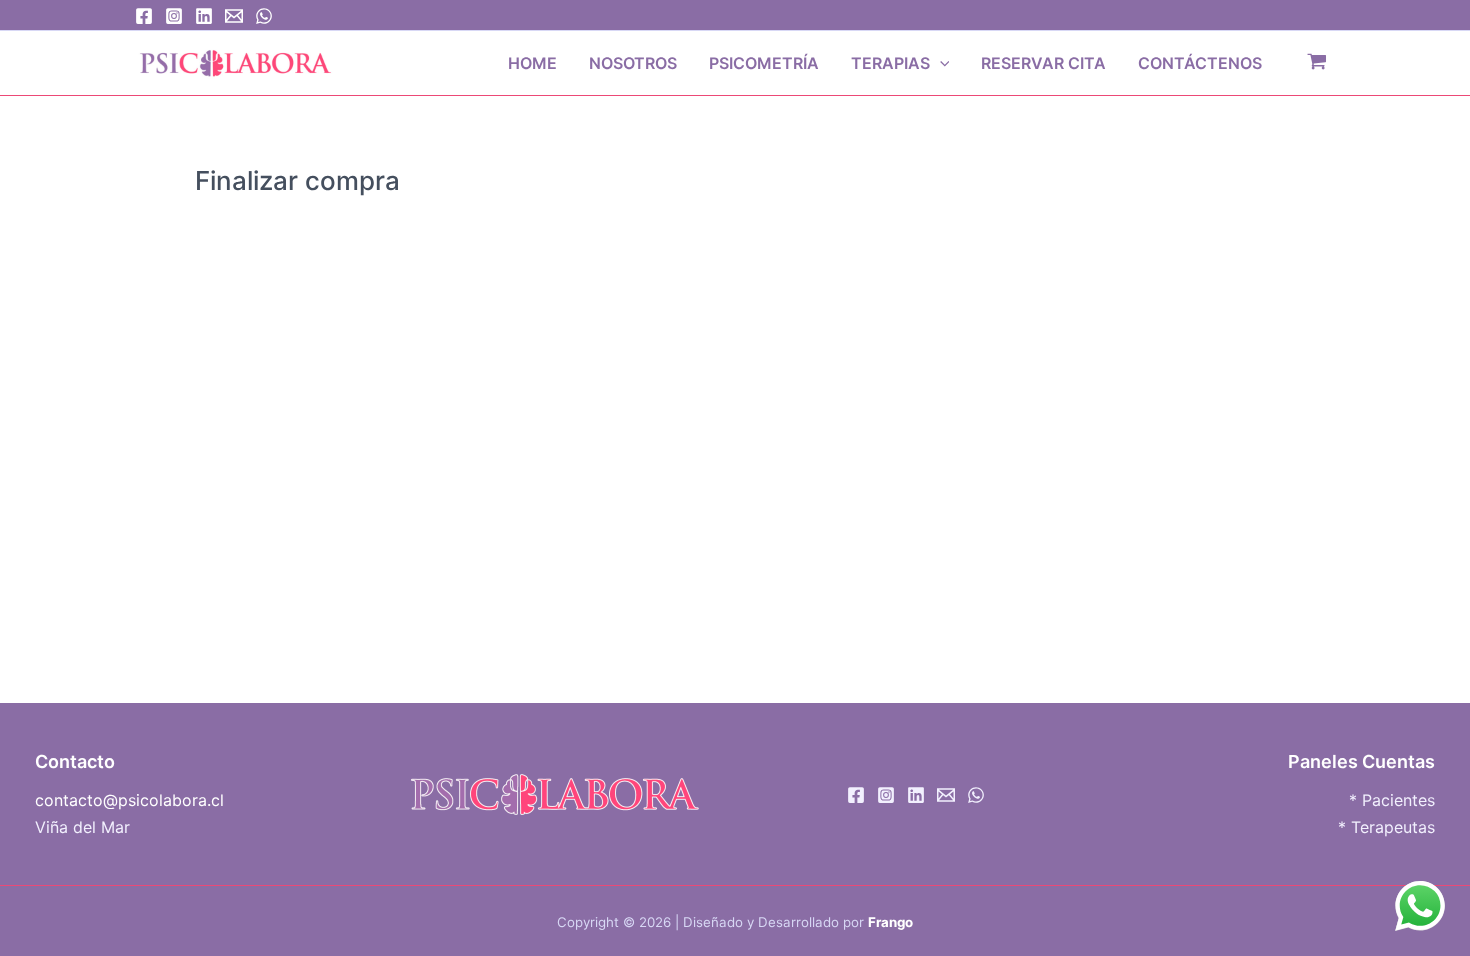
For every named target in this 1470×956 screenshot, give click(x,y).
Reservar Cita (1043, 63)
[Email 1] (234, 16)
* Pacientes (1392, 800)
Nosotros (633, 63)
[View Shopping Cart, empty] (1316, 63)
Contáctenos (1200, 63)
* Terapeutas (1386, 827)
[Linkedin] (204, 16)
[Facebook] (144, 16)
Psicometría (764, 63)
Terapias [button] (890, 63)
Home (532, 63)
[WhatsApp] (264, 16)
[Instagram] (174, 16)
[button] (940, 63)
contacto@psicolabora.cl (129, 800)
